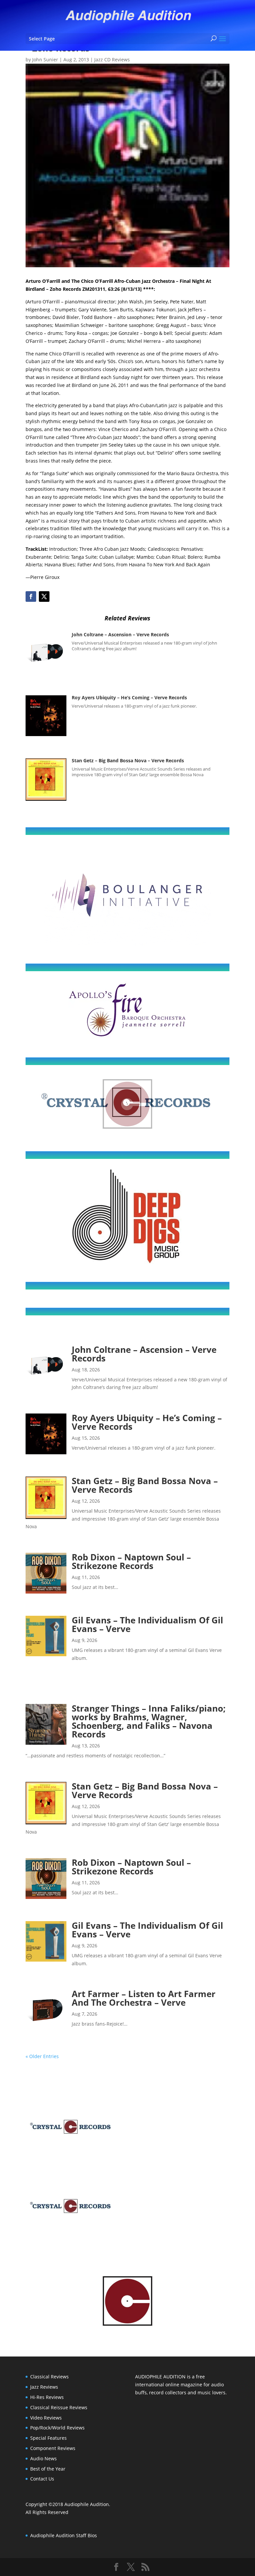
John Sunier (45, 60)
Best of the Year (48, 2469)
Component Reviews (53, 2448)
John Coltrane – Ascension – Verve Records (120, 634)
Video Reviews (46, 2418)
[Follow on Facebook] (31, 597)
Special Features (48, 2438)
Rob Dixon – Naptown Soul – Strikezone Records (131, 1561)
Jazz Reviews (44, 2387)
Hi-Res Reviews (47, 2397)
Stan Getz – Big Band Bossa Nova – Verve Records (128, 760)
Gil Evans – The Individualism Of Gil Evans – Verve (147, 1624)
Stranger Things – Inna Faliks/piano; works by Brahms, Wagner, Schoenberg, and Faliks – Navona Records (149, 1721)
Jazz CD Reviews (112, 60)
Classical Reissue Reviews (59, 2407)
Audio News (43, 2458)
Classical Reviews (49, 2377)
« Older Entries (42, 2056)
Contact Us (42, 2479)
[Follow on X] (44, 597)
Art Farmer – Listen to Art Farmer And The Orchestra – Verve (144, 1998)
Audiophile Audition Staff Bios (64, 2535)
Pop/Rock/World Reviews (57, 2428)
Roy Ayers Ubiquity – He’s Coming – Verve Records (129, 697)
